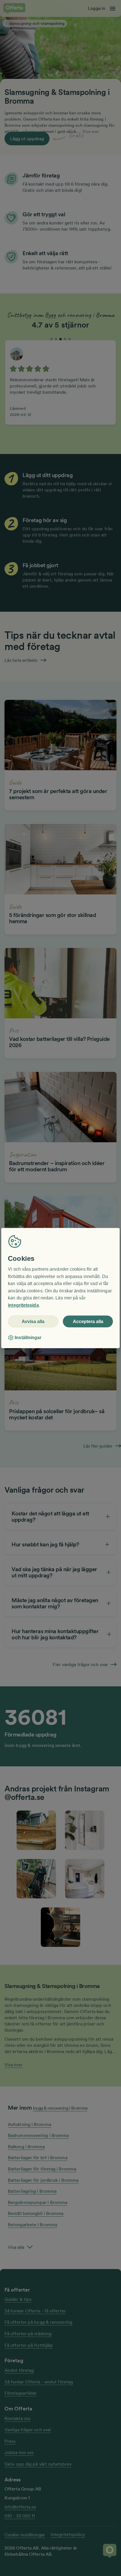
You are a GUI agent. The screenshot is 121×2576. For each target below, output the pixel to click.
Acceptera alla (88, 1322)
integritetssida (23, 1305)
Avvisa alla (33, 1322)
